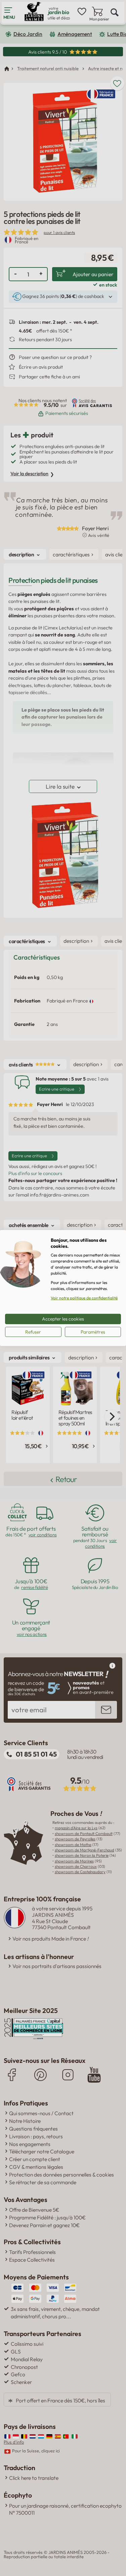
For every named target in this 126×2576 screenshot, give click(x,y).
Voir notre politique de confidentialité (84, 1298)
